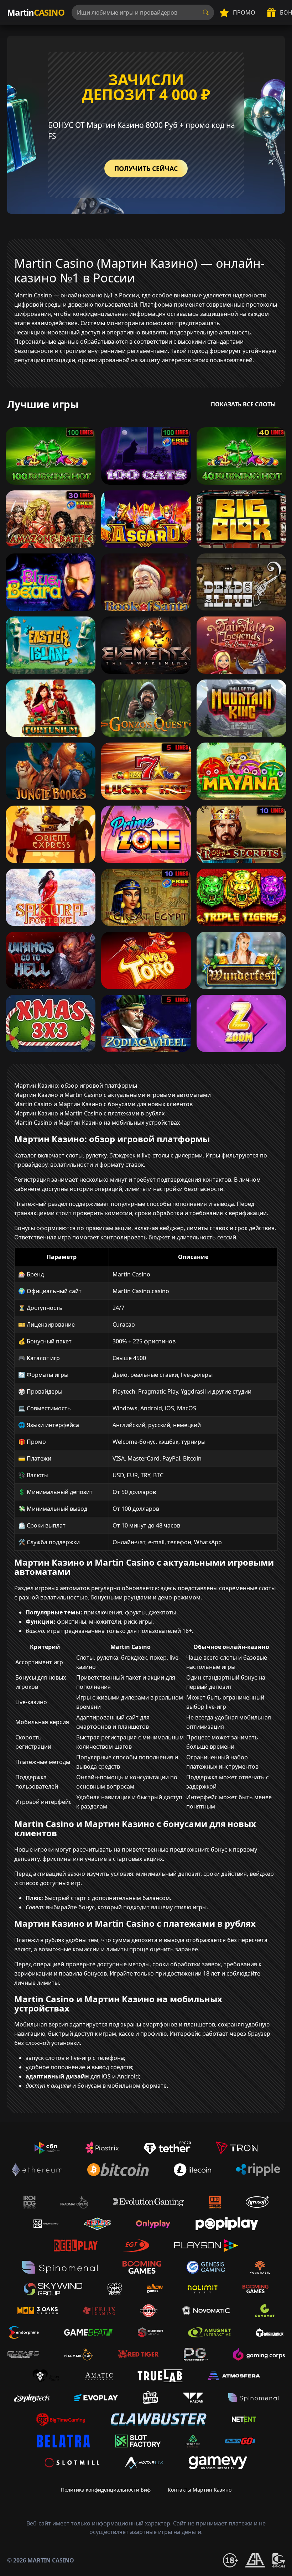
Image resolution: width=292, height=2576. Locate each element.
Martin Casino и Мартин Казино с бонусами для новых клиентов (103, 1104)
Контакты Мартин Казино (200, 2490)
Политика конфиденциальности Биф (106, 2490)
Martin (36, 12)
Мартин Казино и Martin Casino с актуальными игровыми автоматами (113, 1095)
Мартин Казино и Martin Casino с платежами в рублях (89, 1113)
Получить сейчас (146, 168)
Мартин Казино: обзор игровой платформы (76, 1086)
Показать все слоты (243, 404)
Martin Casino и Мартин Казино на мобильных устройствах (97, 1123)
